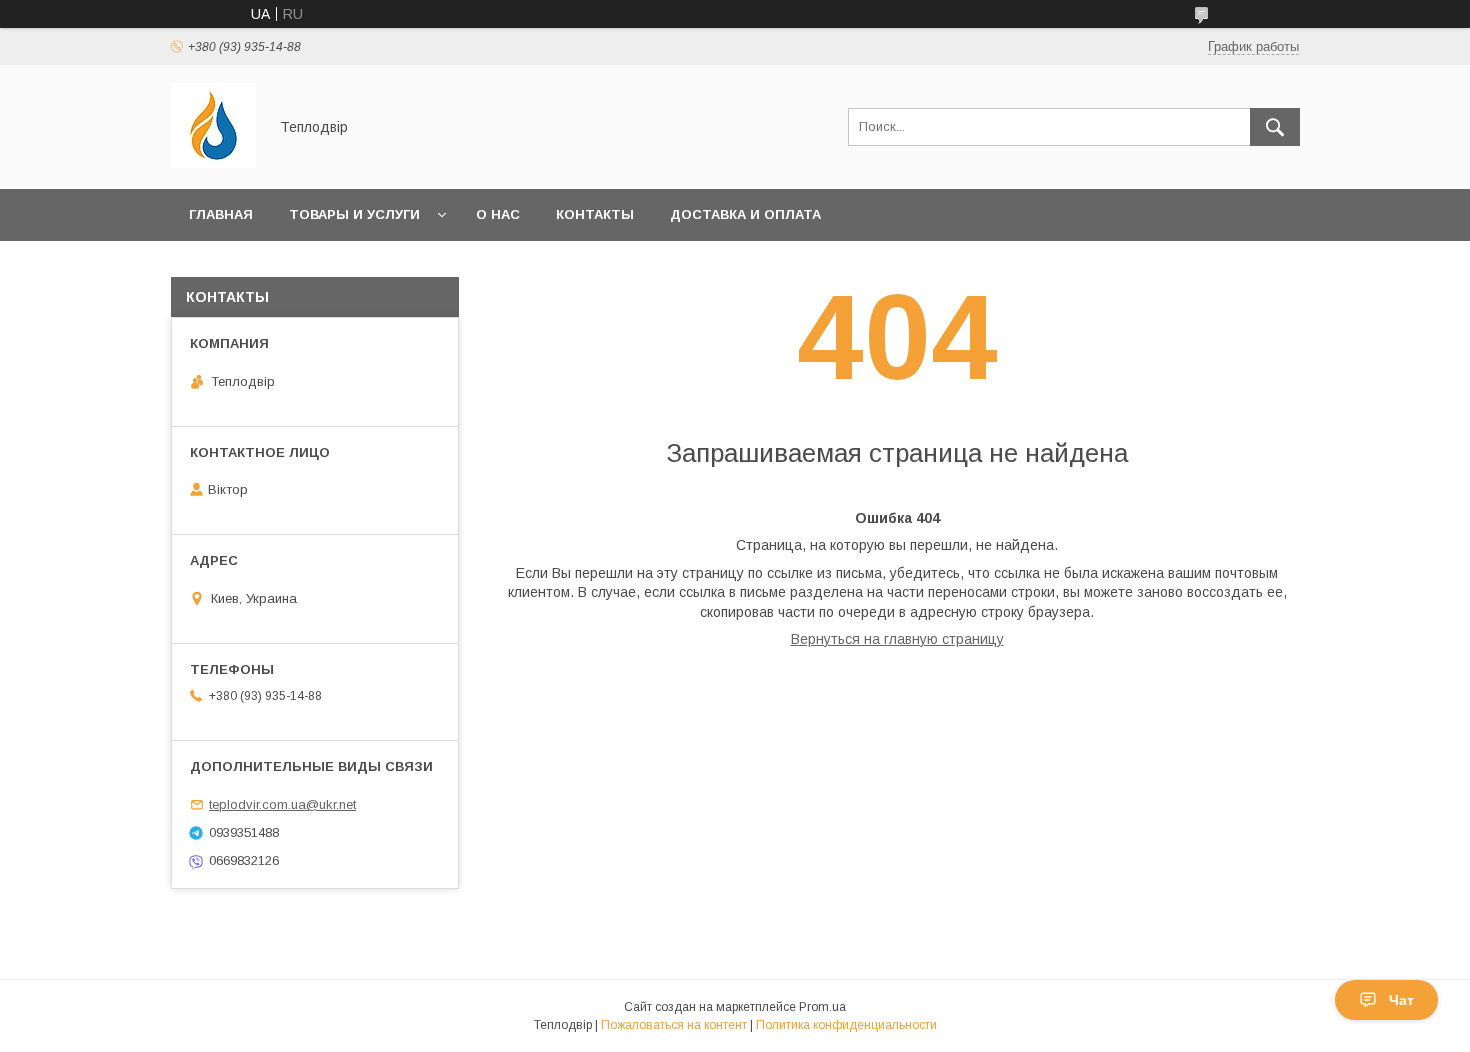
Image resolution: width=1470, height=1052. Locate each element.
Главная (221, 214)
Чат (1401, 1000)
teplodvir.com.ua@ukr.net (282, 804)
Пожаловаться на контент (674, 1025)
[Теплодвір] (213, 163)
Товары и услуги (354, 214)
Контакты (595, 214)
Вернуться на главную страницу (897, 639)
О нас (498, 214)
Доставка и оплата (745, 214)
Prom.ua (822, 1007)
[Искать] (1275, 127)
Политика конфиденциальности (846, 1025)
